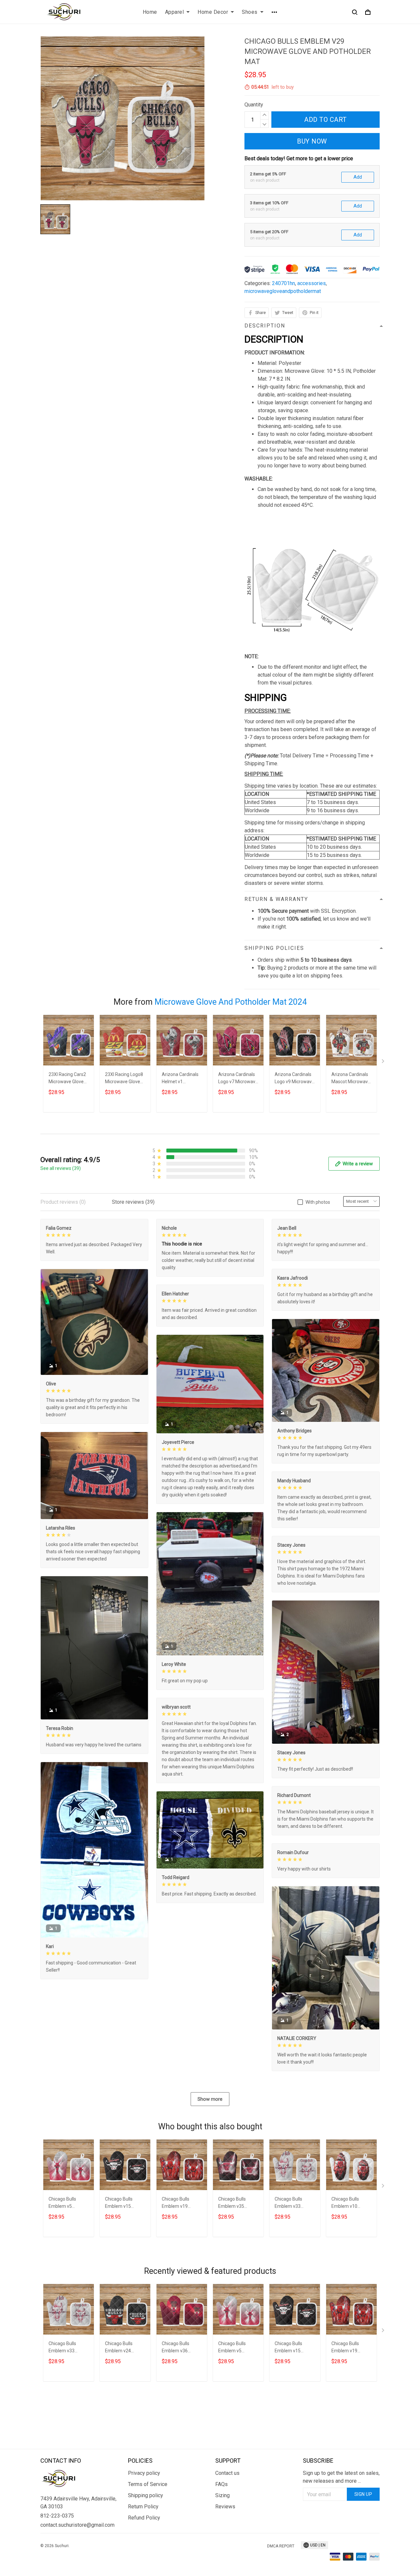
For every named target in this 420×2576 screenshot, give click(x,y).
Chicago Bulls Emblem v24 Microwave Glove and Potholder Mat (124, 2348)
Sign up (363, 2494)
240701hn (283, 283)
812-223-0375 (57, 2516)
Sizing (222, 2495)
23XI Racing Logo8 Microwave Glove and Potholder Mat (124, 1079)
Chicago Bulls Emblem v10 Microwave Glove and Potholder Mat (351, 2203)
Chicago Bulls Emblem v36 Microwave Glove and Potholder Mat (181, 2348)
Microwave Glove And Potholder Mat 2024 (231, 1002)
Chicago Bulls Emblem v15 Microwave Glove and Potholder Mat (124, 2203)
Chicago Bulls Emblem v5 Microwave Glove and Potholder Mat (68, 2203)
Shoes (250, 12)
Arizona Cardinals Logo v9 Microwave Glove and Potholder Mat (294, 1079)
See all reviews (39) (61, 1168)
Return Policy (143, 2507)
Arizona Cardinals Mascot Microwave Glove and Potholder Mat (351, 1079)
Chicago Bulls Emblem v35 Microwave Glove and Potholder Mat (237, 2203)
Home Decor (213, 12)
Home (150, 12)
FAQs (221, 2484)
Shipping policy (146, 2495)
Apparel (175, 12)
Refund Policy (144, 2518)
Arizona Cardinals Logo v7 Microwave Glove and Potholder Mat (238, 1079)
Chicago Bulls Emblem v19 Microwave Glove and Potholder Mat (181, 2203)
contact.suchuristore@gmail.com (77, 2525)
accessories (312, 283)
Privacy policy (144, 2473)
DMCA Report (281, 2546)
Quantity (254, 105)
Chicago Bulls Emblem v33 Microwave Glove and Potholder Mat (294, 2203)
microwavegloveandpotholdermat (283, 291)
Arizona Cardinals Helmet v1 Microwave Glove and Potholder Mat (181, 1079)
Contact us (227, 2473)
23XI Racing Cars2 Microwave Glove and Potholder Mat (68, 1079)
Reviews (225, 2507)
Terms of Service (148, 2484)
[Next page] (384, 1063)
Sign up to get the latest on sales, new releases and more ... (341, 2477)
